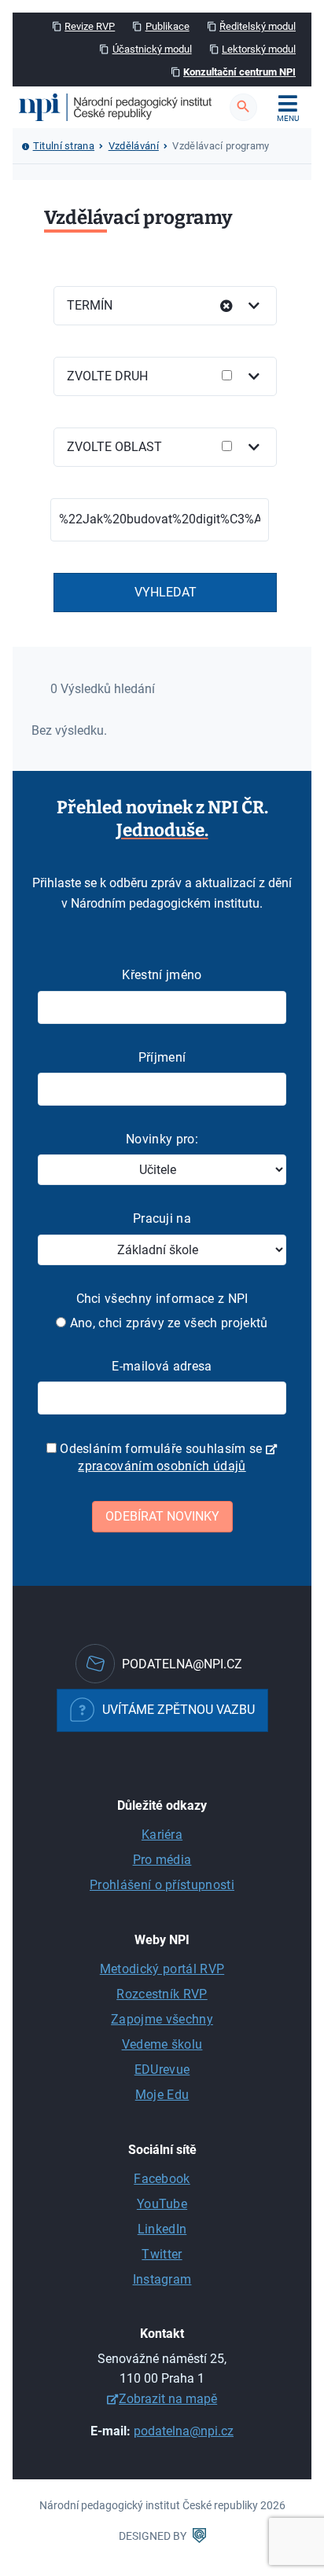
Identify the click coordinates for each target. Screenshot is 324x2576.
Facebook (162, 2179)
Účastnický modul (152, 49)
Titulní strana (64, 146)
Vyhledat (166, 592)
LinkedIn (162, 2229)
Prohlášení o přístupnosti (162, 1885)
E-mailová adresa (162, 1366)
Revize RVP (90, 26)
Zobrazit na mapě (168, 2399)
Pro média (162, 1860)
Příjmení (162, 1057)
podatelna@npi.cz (184, 2431)
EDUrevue (162, 2070)
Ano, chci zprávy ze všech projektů (167, 1323)
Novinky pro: (162, 1139)
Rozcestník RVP (162, 1994)
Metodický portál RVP (162, 1969)
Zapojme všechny (162, 2019)
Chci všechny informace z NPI (162, 1299)
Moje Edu (162, 2095)
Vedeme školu (162, 2044)
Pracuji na (162, 1218)
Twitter (162, 2254)
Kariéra (162, 1835)
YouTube (162, 2204)
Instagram (162, 2279)
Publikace (168, 26)
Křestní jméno (162, 975)
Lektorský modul (259, 49)
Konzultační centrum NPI (239, 72)
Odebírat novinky (162, 1516)
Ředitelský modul (258, 26)
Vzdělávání (134, 146)
